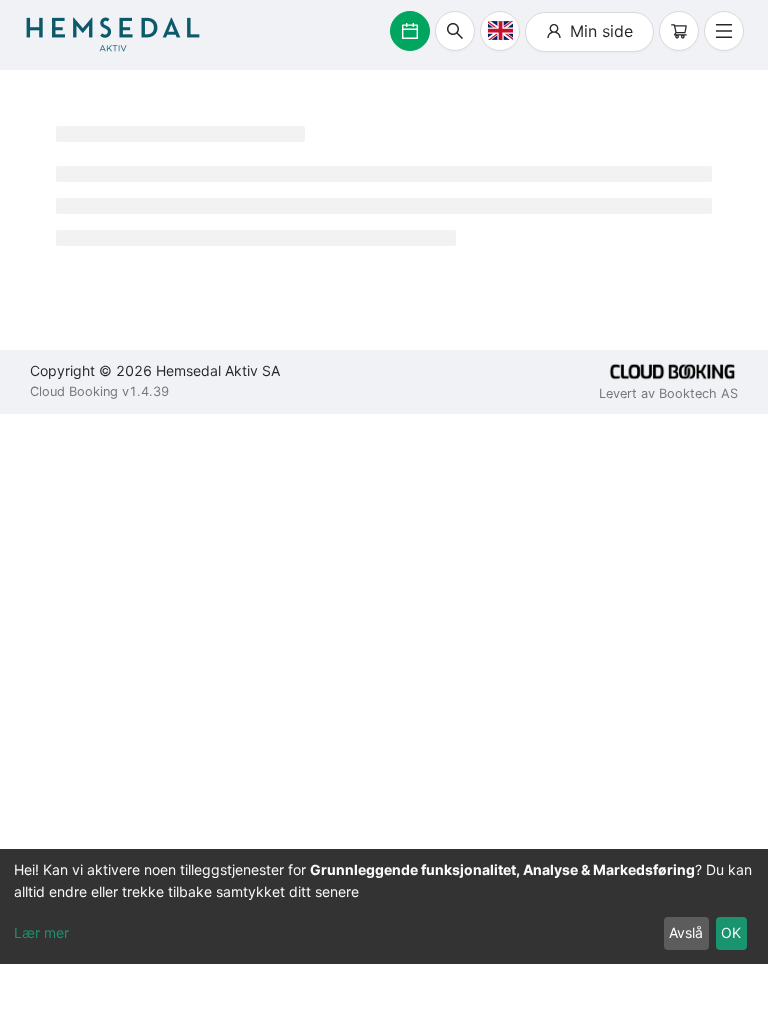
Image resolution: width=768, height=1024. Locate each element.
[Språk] (500, 31)
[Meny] (724, 31)
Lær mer (41, 932)
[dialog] (384, 906)
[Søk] (455, 31)
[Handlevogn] (679, 31)
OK (731, 932)
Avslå (686, 932)
